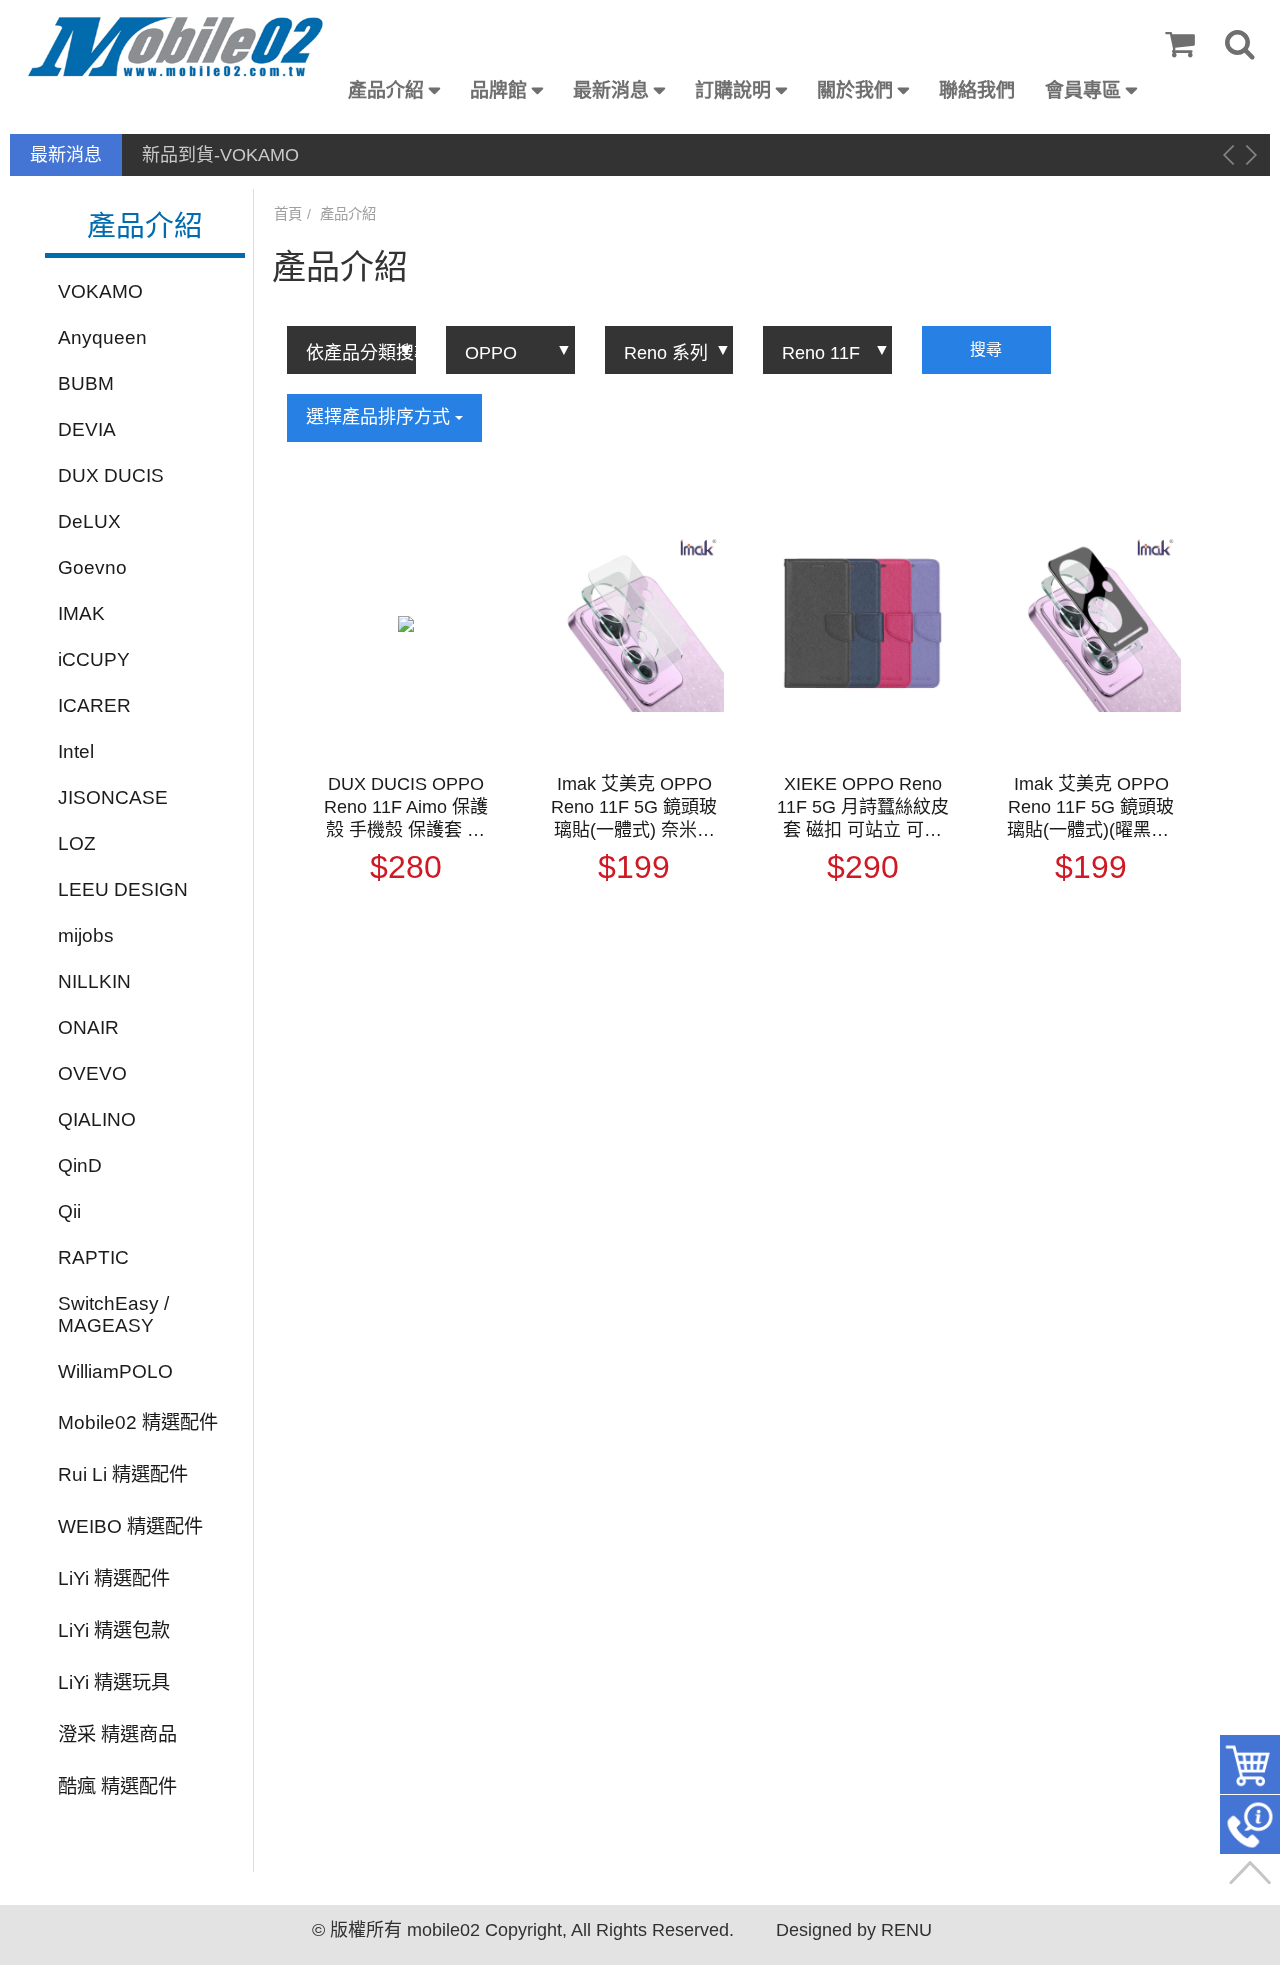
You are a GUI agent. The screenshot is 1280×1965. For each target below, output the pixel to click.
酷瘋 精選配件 (117, 1786)
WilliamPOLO (115, 1371)
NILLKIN (94, 981)
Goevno (92, 567)
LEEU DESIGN (123, 889)
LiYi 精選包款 (114, 1630)
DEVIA (87, 429)
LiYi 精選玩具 (114, 1682)
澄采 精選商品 (117, 1734)
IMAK (81, 613)
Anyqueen (102, 337)
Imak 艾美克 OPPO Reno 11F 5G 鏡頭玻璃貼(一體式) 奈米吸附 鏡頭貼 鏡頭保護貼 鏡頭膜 (634, 808)
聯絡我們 (977, 90)
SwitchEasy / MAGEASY (113, 1314)
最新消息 (611, 90)
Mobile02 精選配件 (138, 1422)
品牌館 (498, 90)
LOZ (77, 843)
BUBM (86, 383)
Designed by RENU (854, 1930)
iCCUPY (94, 659)
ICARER (94, 705)
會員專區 (1083, 90)
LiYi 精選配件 (114, 1578)
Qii (69, 1211)
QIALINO (97, 1119)
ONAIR (88, 1027)
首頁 (288, 214)
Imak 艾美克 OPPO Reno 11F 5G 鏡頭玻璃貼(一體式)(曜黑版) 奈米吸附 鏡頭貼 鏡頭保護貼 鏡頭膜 (1091, 808)
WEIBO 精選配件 (130, 1526)
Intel (76, 751)
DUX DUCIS (111, 475)
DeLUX (89, 521)
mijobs (86, 935)
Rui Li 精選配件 (123, 1474)
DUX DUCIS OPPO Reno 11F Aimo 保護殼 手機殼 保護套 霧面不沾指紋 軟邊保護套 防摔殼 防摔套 (405, 808)
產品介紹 (386, 90)
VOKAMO (100, 291)
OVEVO (92, 1073)
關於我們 (855, 90)
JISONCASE (113, 797)
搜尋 (986, 349)
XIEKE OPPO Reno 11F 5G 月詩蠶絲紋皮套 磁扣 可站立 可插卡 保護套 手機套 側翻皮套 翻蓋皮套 (863, 808)
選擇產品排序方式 (380, 417)
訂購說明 (733, 90)
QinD (80, 1165)
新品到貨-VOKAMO (220, 155)
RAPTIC (93, 1257)
